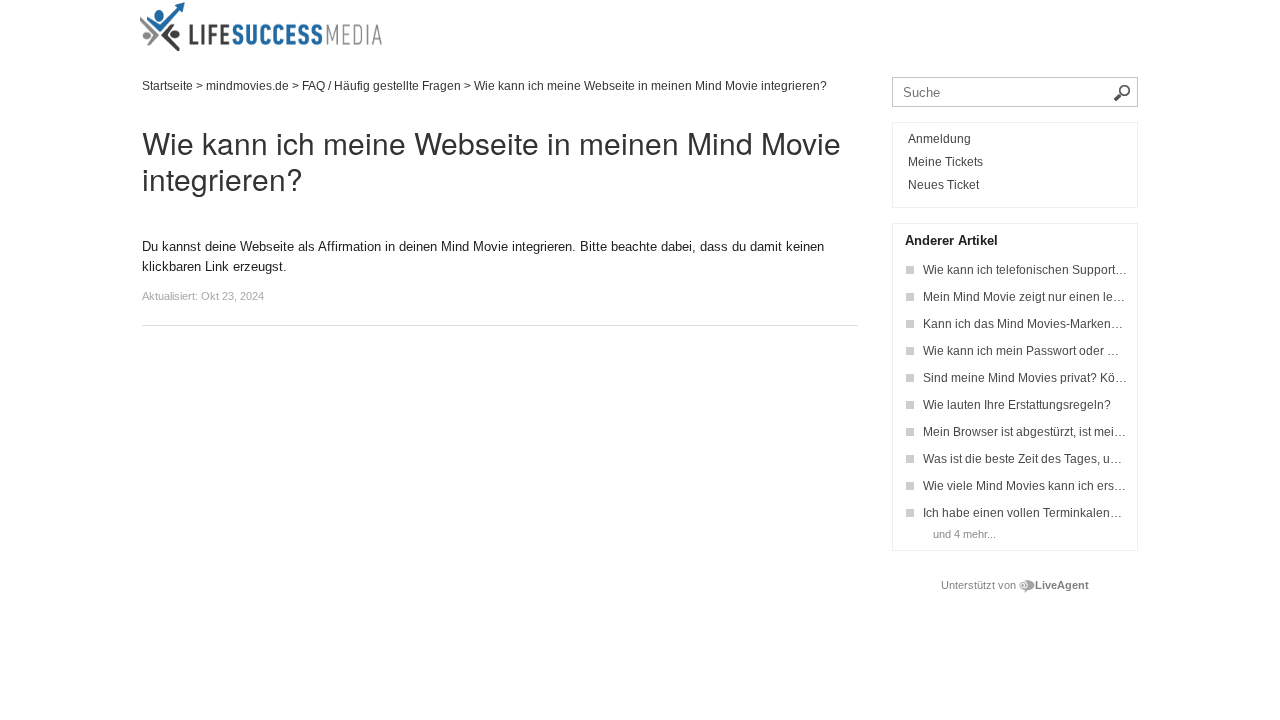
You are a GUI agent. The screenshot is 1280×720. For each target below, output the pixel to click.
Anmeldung (939, 139)
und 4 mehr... (964, 534)
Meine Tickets (945, 162)
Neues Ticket (943, 185)
